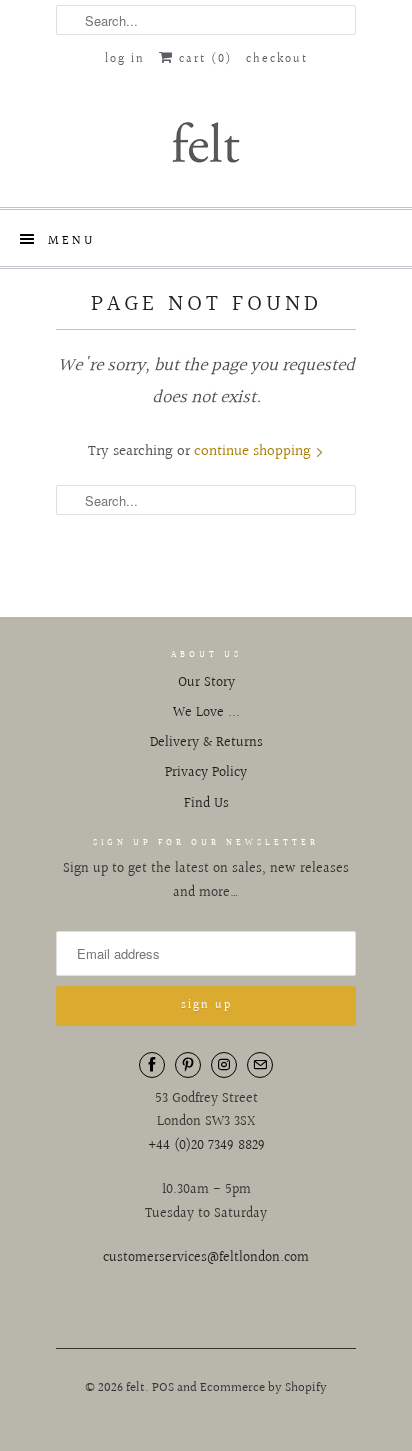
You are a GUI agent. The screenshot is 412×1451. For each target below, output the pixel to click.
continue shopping (254, 451)
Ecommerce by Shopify (263, 1388)
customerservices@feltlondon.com (206, 1258)
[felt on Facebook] (152, 1065)
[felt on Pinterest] (188, 1065)
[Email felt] (260, 1065)
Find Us (206, 804)
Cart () (203, 59)
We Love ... (206, 713)
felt (135, 1388)
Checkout (277, 59)
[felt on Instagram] (224, 1065)
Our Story (206, 683)
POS (163, 1388)
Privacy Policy (206, 773)
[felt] (206, 141)
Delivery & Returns (206, 743)
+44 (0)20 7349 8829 (206, 1146)
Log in (125, 59)
